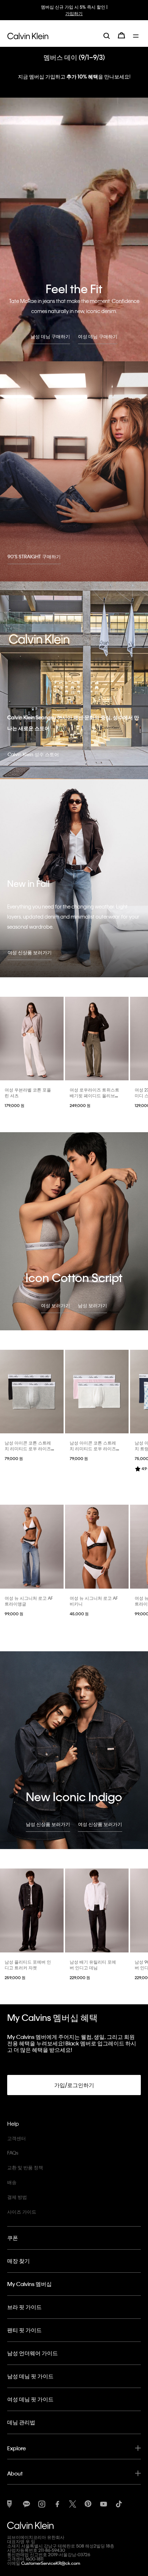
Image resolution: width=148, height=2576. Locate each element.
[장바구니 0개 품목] (121, 35)
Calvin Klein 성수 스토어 (33, 754)
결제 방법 (17, 2197)
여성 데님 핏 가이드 (30, 2399)
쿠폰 (13, 2238)
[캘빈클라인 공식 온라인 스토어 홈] (28, 35)
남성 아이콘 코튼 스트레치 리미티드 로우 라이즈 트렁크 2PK (28, 1448)
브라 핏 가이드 (24, 2307)
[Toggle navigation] (137, 35)
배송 (12, 2182)
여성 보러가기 (55, 1305)
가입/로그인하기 (74, 2085)
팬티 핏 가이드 (24, 2330)
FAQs (13, 2153)
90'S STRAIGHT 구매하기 (34, 556)
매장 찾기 (18, 2261)
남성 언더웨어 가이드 (33, 2353)
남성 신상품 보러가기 (48, 1824)
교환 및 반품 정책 (25, 2167)
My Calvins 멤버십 (29, 2284)
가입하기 (78, 13)
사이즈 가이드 (22, 2212)
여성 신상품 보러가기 (30, 952)
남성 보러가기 (92, 1305)
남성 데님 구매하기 (50, 336)
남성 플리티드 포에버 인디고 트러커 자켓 (28, 1965)
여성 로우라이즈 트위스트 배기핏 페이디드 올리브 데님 (94, 1095)
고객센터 (17, 2138)
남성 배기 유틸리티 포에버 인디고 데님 (93, 1965)
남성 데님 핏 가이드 (30, 2376)
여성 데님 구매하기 (98, 336)
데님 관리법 (21, 2422)
